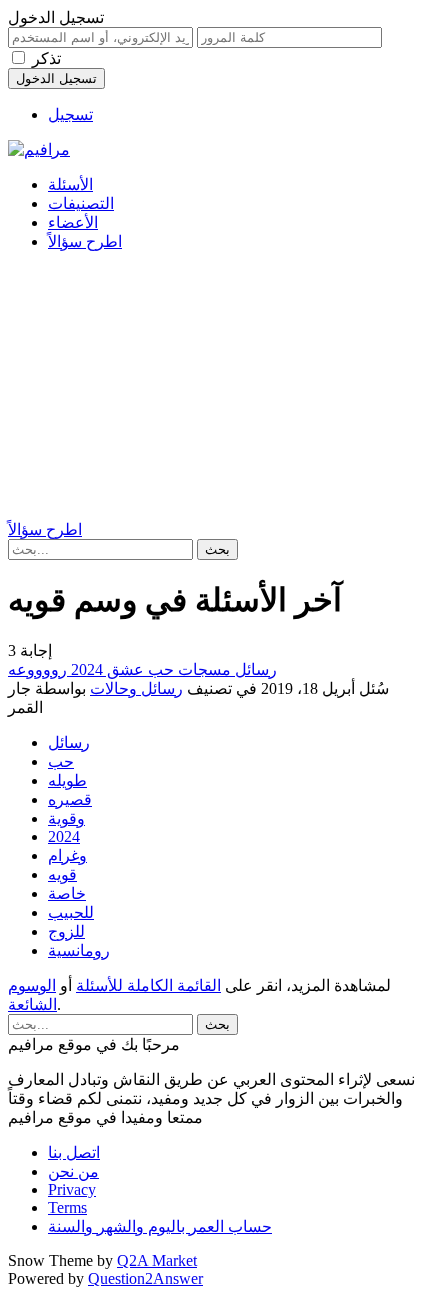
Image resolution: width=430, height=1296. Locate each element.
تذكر (46, 58)
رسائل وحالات (136, 688)
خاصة (67, 893)
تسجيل (70, 114)
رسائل (69, 742)
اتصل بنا (74, 1152)
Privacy (72, 1189)
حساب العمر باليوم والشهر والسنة (160, 1226)
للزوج (66, 931)
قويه (62, 874)
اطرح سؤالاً (85, 241)
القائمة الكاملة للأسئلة (148, 985)
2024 (64, 836)
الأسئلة (70, 184)
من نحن (73, 1171)
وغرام (67, 855)
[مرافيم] (39, 149)
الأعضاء (73, 222)
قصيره (70, 799)
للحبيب (71, 912)
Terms (67, 1207)
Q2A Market (157, 1260)
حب (61, 761)
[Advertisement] (215, 388)
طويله (67, 780)
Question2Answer (145, 1278)
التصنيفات (81, 203)
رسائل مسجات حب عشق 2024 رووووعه (142, 669)
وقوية (66, 818)
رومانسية (79, 950)
